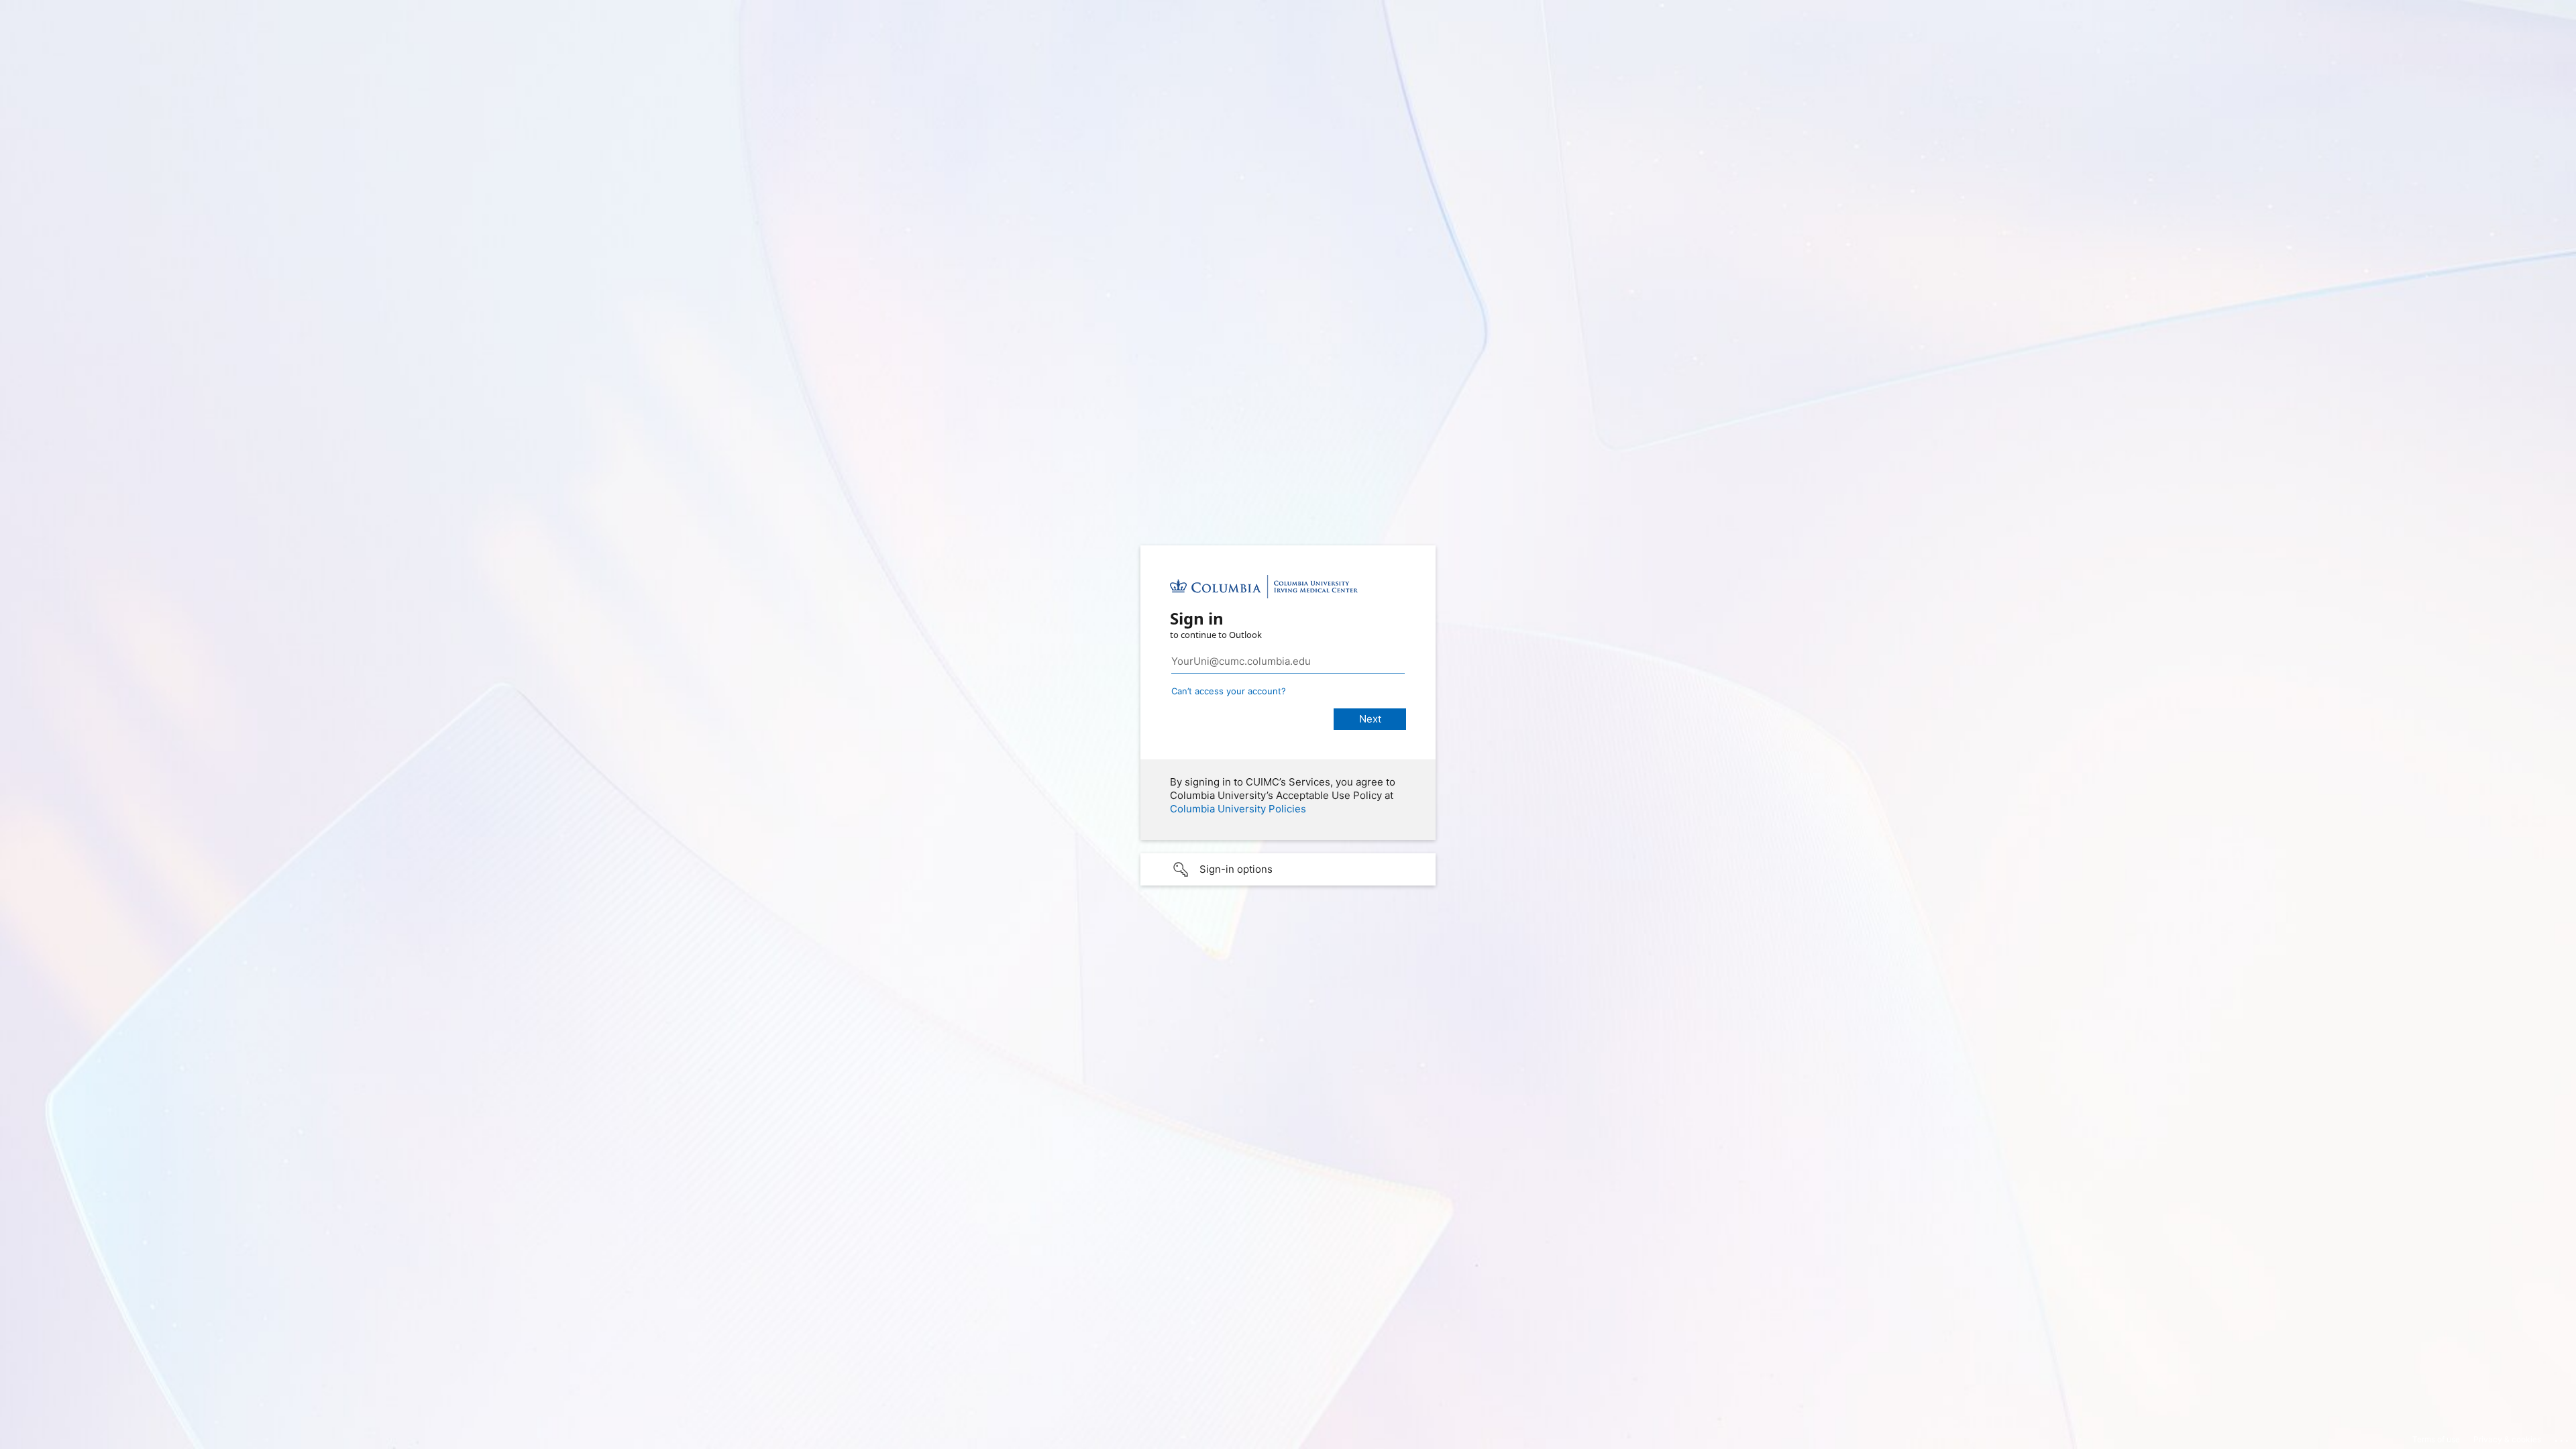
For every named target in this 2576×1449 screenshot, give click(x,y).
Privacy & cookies (2507, 1439)
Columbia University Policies (1238, 809)
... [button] (2563, 1438)
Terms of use (2436, 1439)
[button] (1288, 869)
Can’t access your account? (1229, 691)
